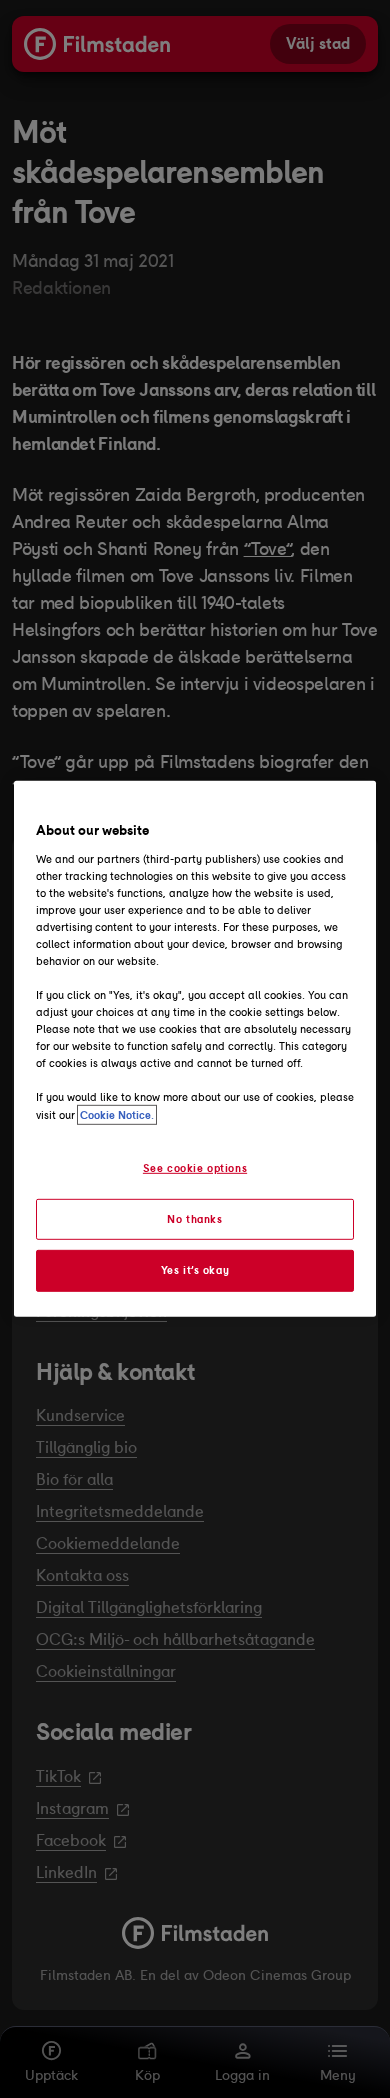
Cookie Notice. (117, 1114)
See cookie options (195, 1167)
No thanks (194, 1218)
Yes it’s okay (195, 1270)
